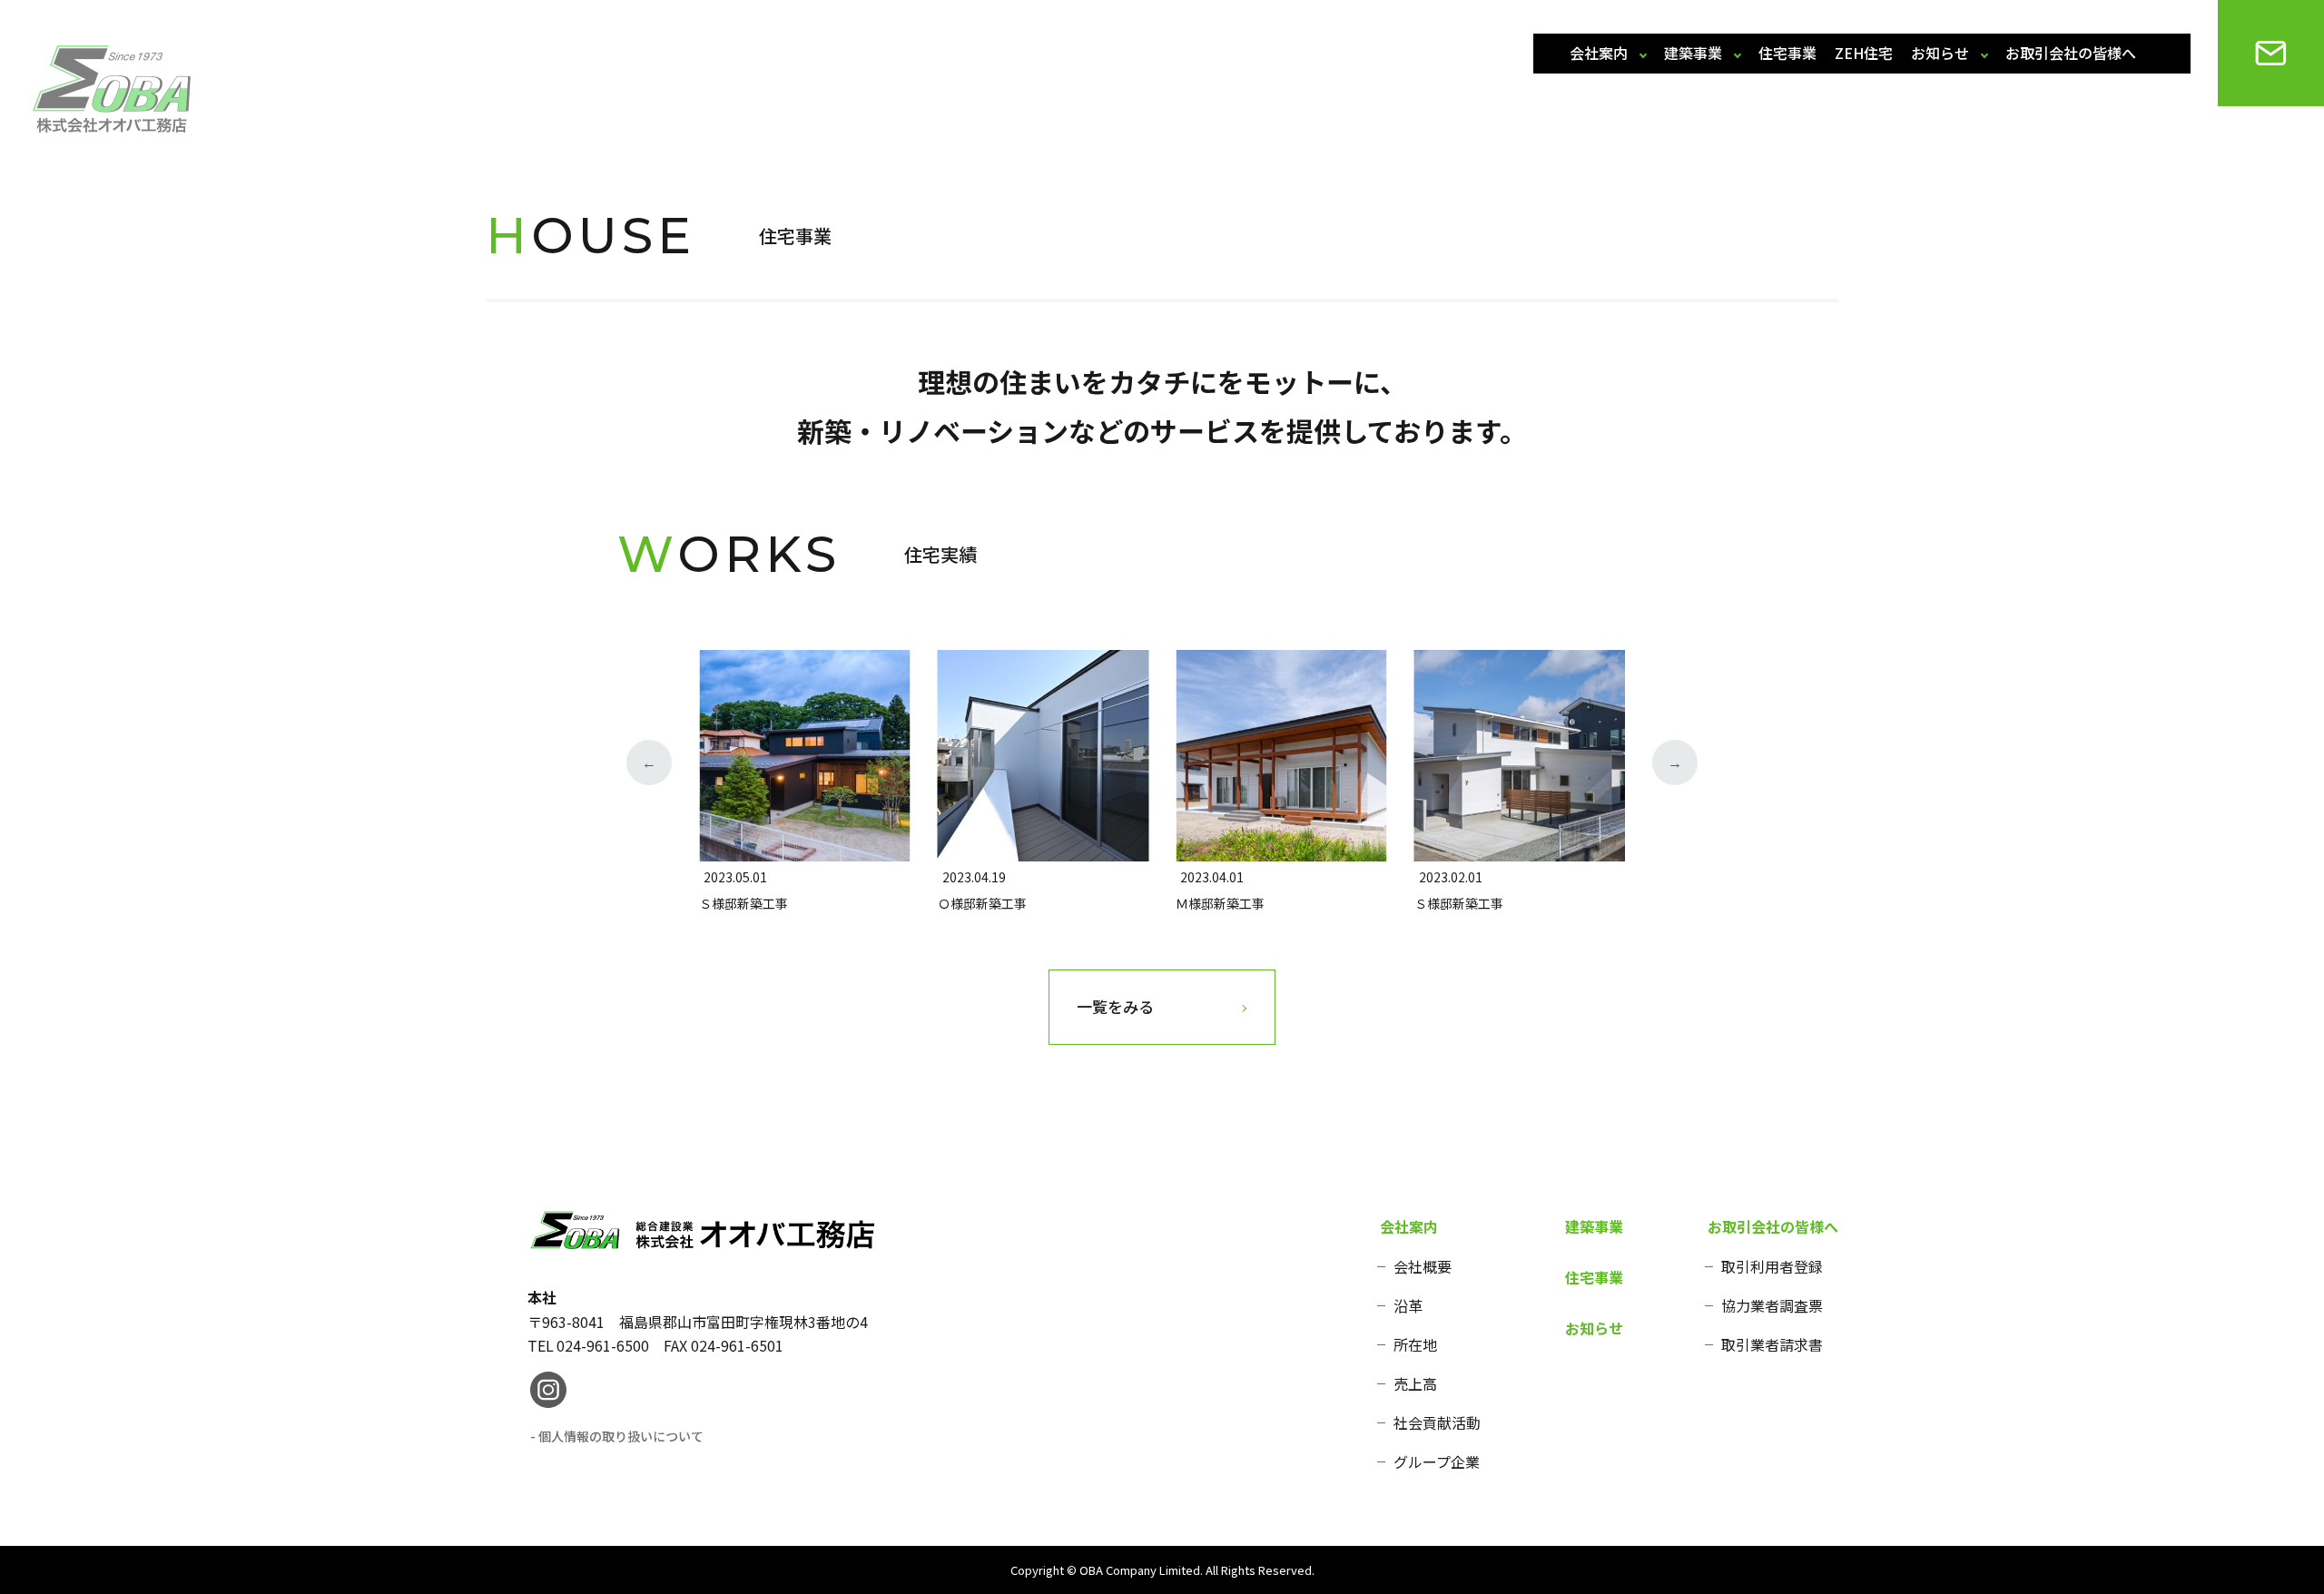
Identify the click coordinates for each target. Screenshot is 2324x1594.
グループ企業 (1437, 1461)
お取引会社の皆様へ (2071, 53)
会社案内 (1599, 53)
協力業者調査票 (1772, 1305)
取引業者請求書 (1772, 1344)
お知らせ (1940, 53)
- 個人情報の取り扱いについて (617, 1436)
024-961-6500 (603, 1345)
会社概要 (1423, 1266)
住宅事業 (1787, 53)
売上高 (1415, 1383)
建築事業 (1693, 53)
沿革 (1408, 1305)
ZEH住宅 (1864, 53)
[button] (649, 763)
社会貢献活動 (1437, 1422)
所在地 (1415, 1344)
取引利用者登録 (1772, 1266)
